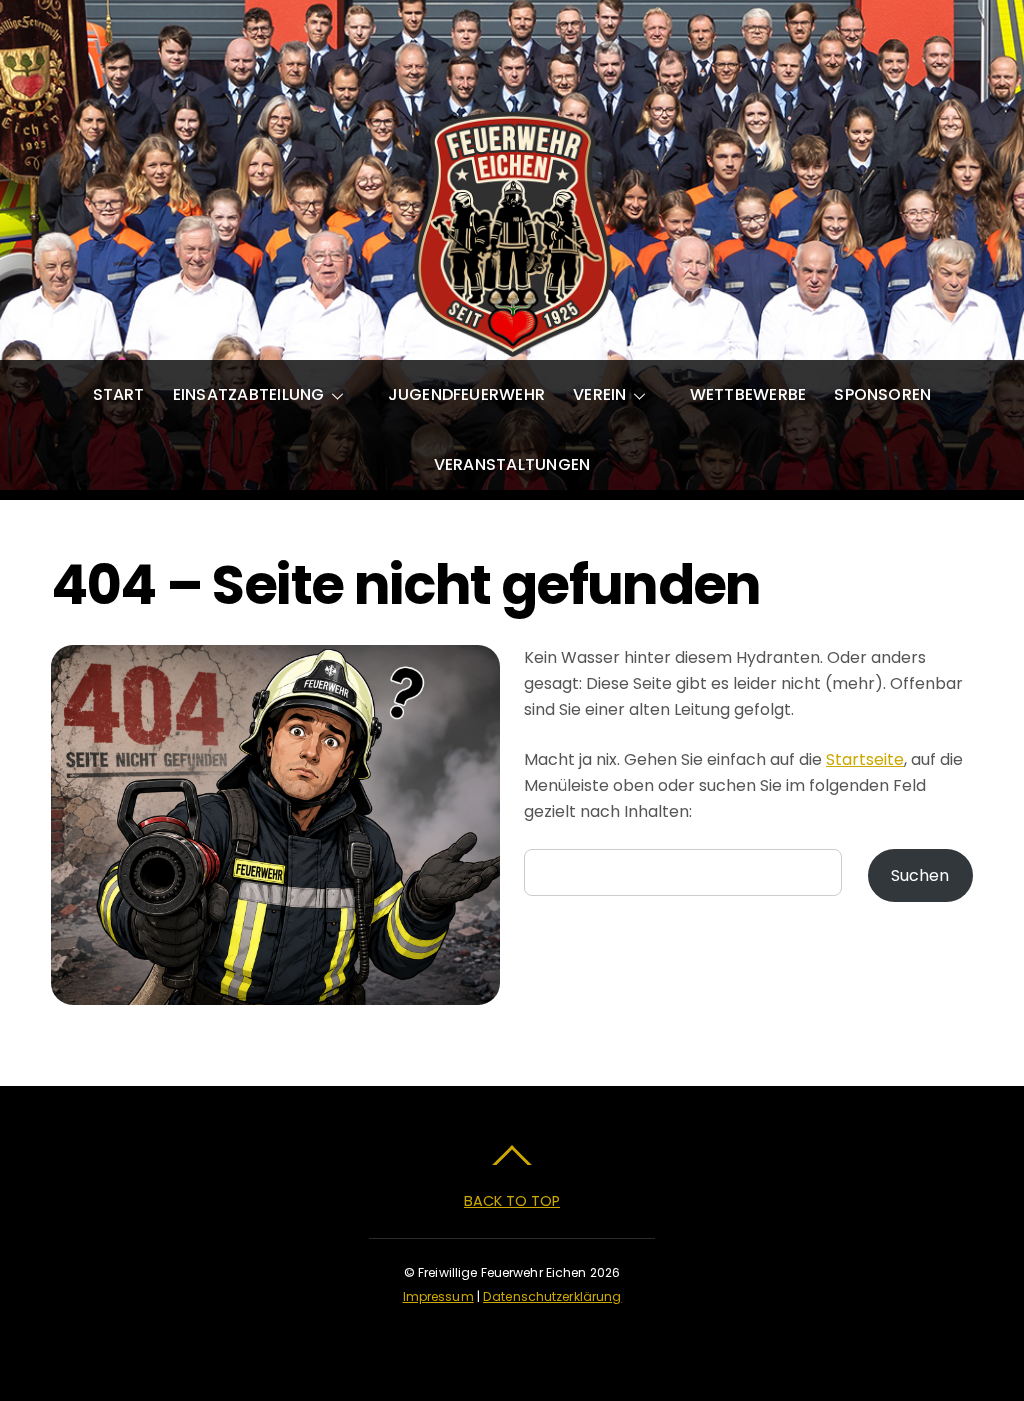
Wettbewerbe (748, 394)
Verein (599, 394)
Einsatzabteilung (249, 394)
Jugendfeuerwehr (467, 394)
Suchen (920, 875)
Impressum (438, 1296)
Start (119, 394)
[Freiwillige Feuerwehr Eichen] (512, 338)
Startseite (865, 759)
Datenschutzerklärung (552, 1296)
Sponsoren (882, 394)
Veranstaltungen (512, 464)
